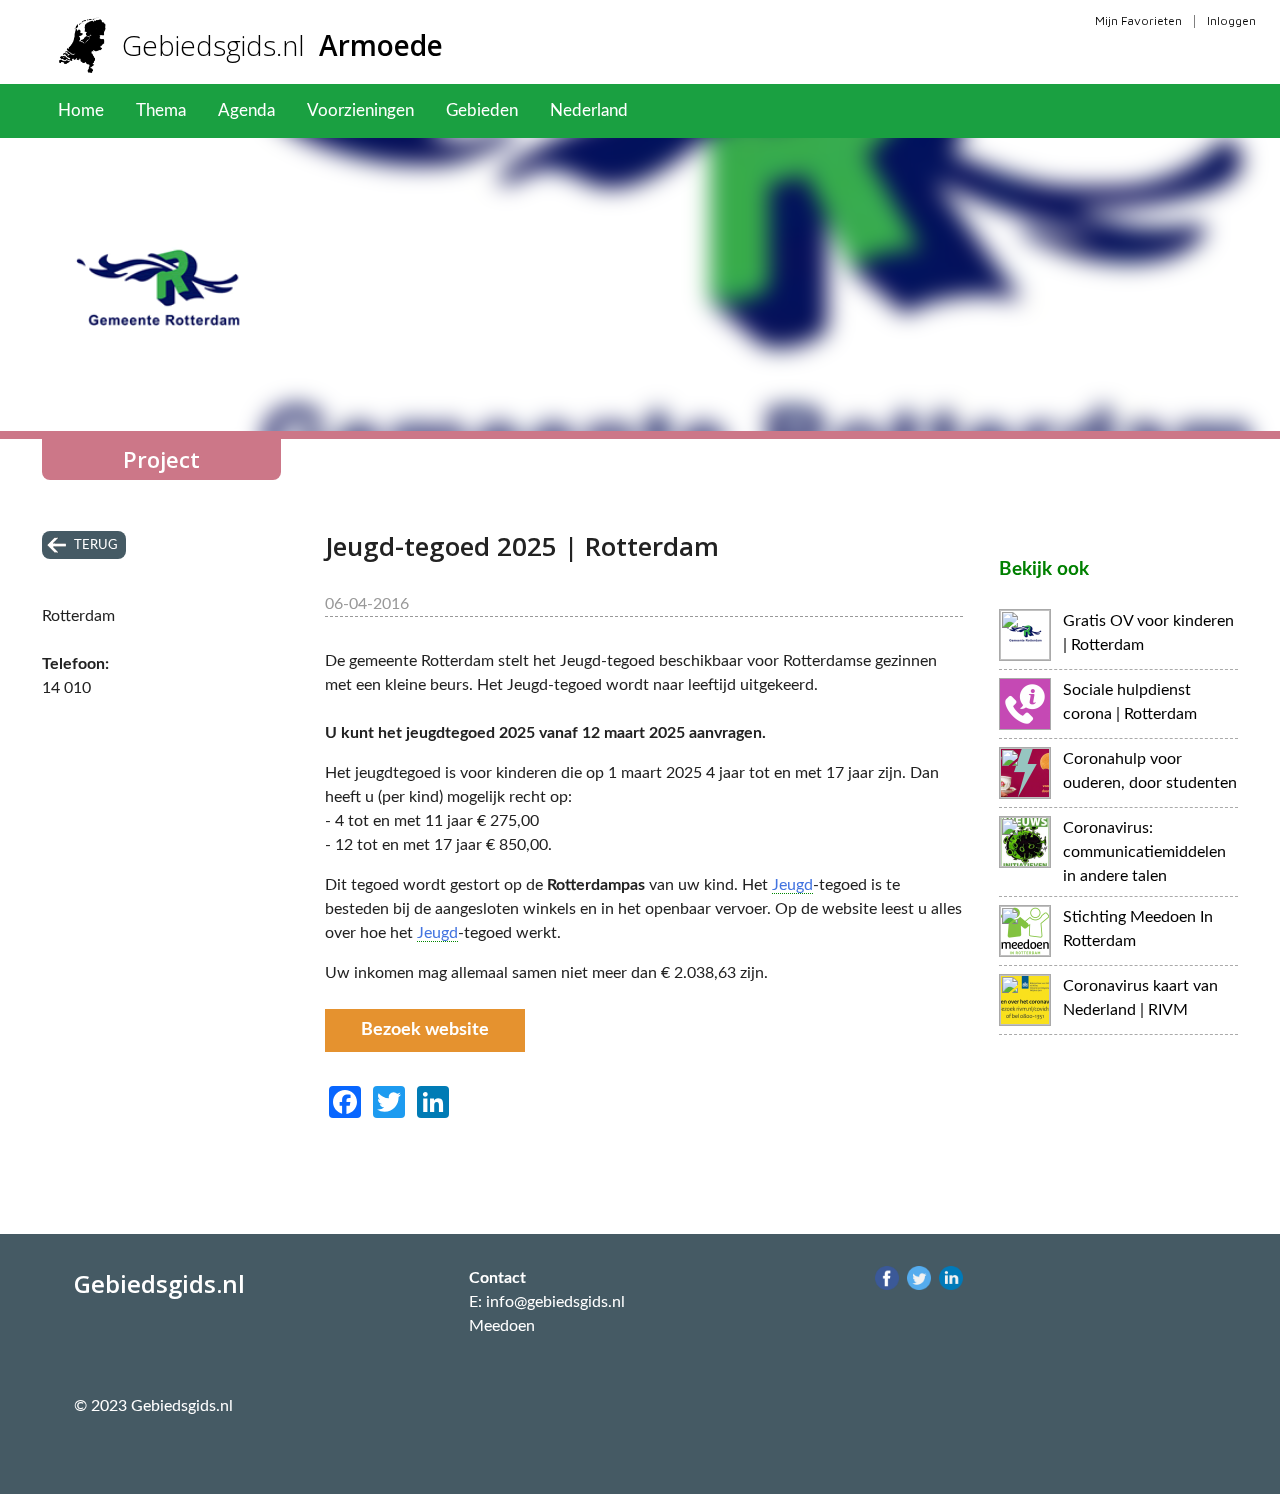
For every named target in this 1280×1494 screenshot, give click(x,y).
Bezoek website (425, 1030)
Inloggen (1231, 20)
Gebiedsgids (282, 45)
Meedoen (502, 1326)
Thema (161, 110)
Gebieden (482, 110)
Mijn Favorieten (1138, 20)
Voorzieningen (360, 110)
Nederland (589, 110)
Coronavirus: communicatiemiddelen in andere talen (1144, 852)
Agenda (246, 110)
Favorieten (699, 110)
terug (96, 545)
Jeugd (792, 885)
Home (81, 110)
